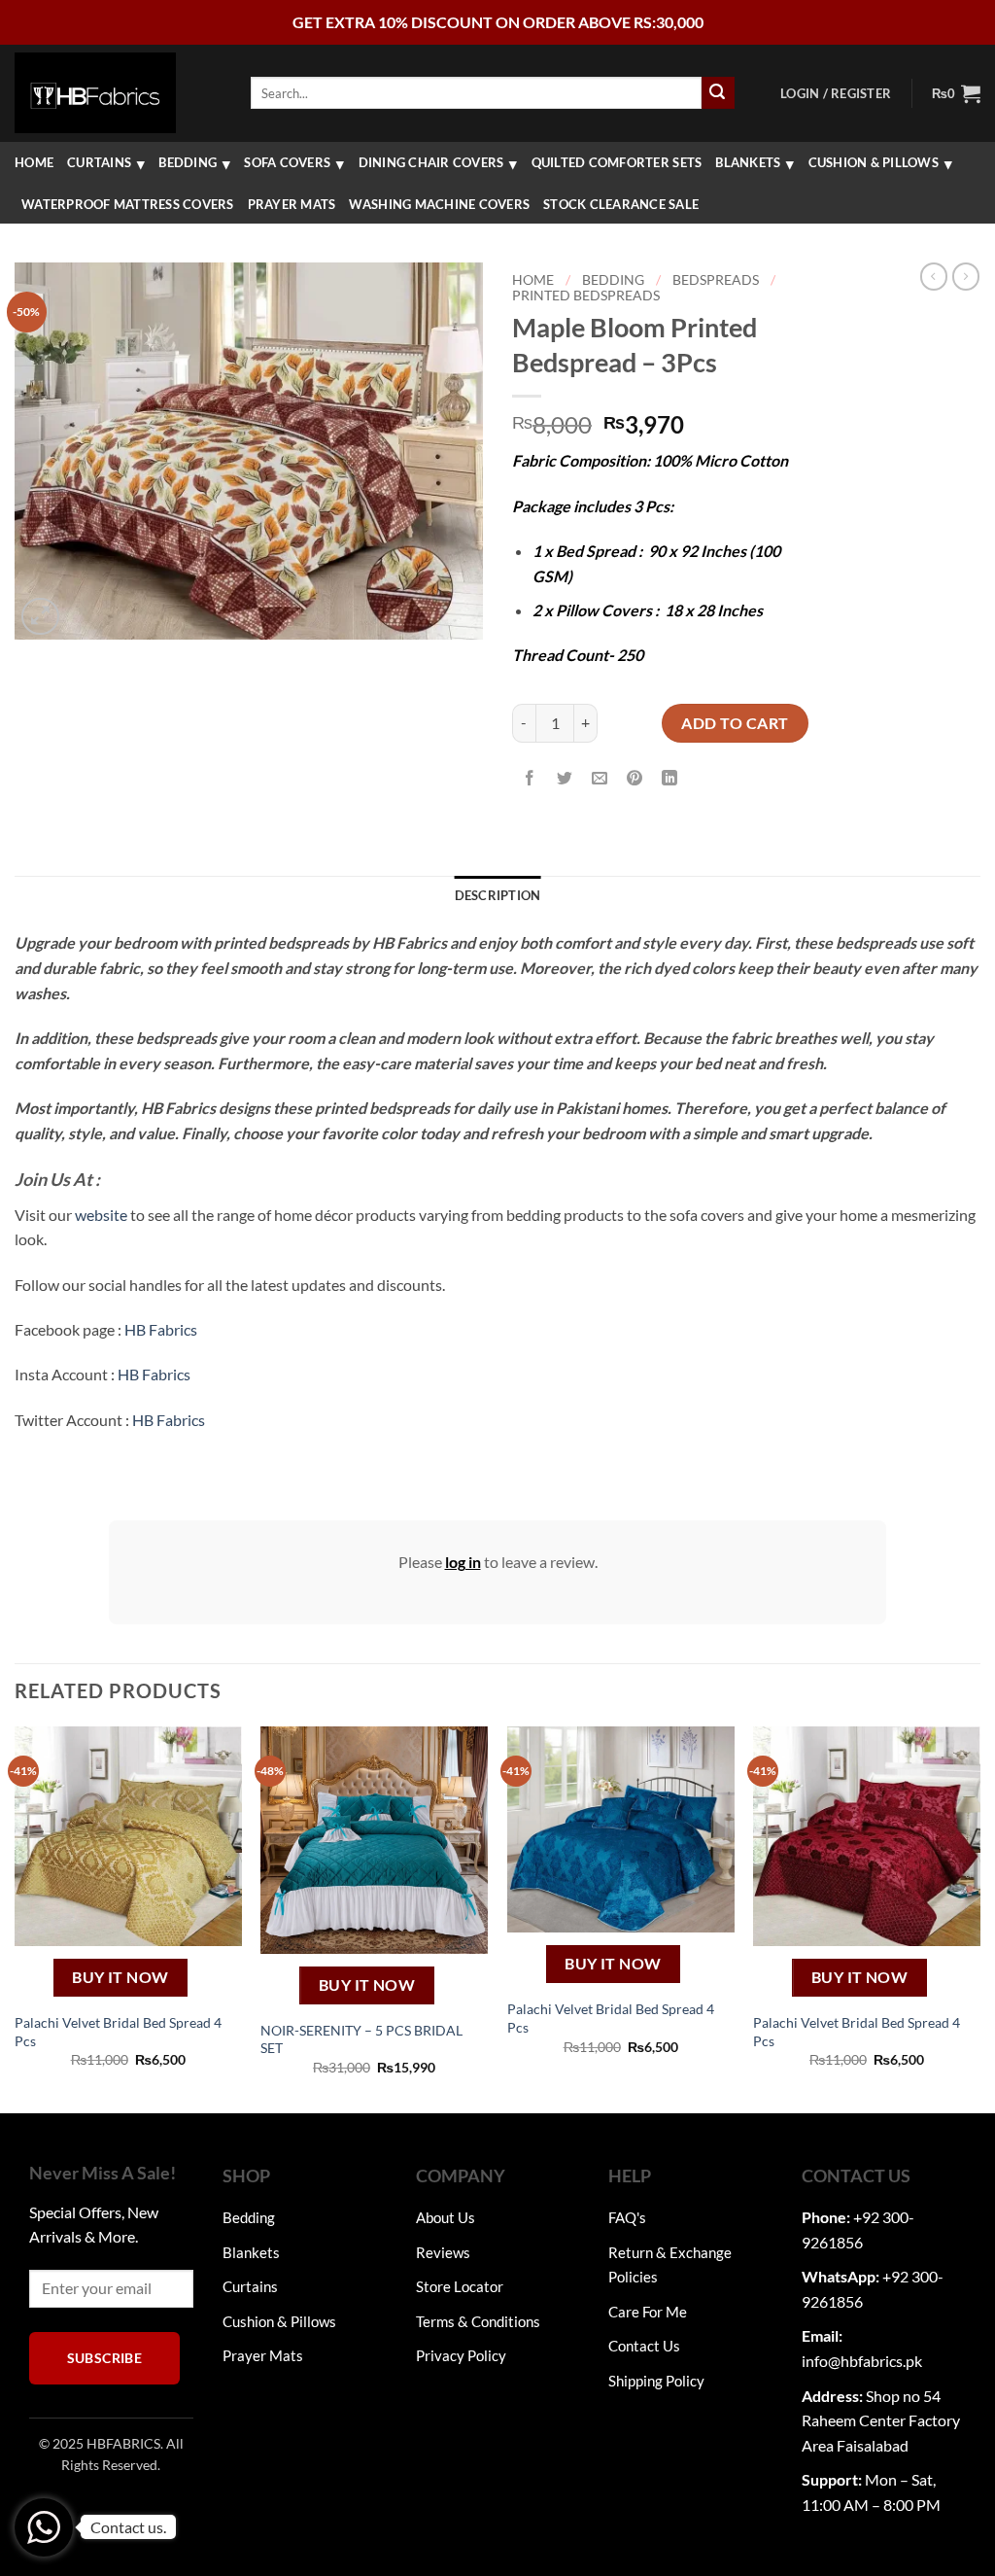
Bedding (188, 162)
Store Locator (460, 2286)
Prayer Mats (292, 204)
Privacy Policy (461, 2355)
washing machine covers (439, 204)
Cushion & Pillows (874, 162)
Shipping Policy (656, 2381)
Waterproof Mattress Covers (128, 204)
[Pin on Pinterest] (635, 779)
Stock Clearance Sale (621, 204)
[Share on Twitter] (565, 779)
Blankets (748, 162)
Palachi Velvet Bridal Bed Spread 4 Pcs (118, 2032)
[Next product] (934, 276)
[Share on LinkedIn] (670, 779)
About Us (446, 2217)
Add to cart (735, 723)
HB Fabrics (161, 1329)
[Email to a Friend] (600, 779)
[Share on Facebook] (530, 779)
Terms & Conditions (478, 2321)
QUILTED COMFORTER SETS (617, 162)
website (101, 1215)
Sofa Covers (287, 162)
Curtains (99, 162)
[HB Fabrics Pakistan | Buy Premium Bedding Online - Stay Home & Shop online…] (95, 92)
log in (463, 1562)
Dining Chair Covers (431, 162)
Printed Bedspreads (586, 296)
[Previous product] (966, 276)
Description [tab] (498, 895)
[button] (836, 93)
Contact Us (644, 2346)
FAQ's (627, 2217)
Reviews (443, 2252)
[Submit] (718, 93)
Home (34, 162)
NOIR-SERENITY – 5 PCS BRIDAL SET (361, 2039)
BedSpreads (716, 280)
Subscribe (105, 2358)
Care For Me (648, 2312)
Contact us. (128, 2527)
